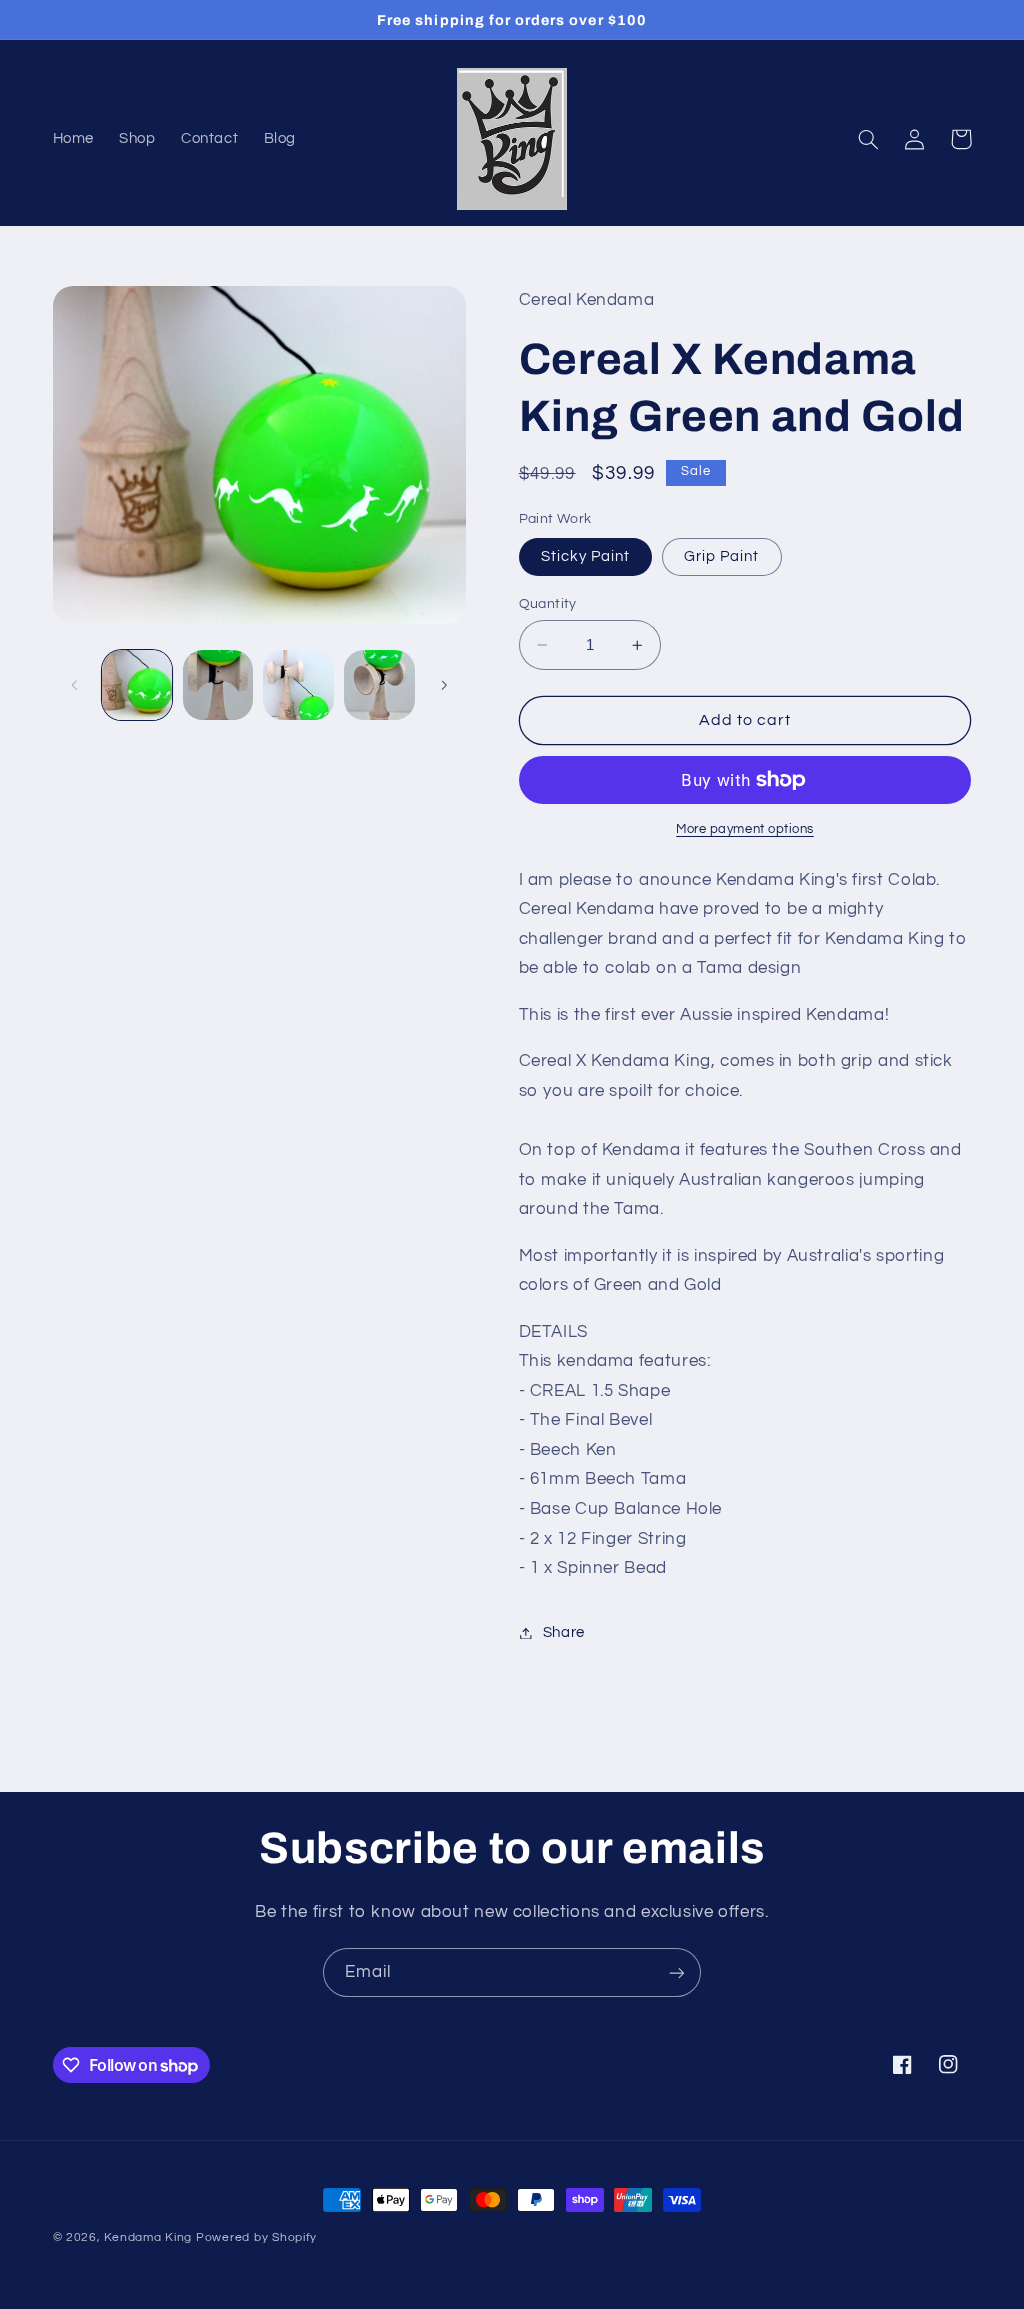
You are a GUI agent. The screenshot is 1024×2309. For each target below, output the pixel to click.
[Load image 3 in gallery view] (298, 685)
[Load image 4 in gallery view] (379, 685)
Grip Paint (722, 556)
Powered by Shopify (256, 2237)
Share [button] (564, 1632)
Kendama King (148, 2237)
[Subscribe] (677, 1972)
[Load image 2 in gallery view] (218, 685)
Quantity (548, 604)
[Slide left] (75, 685)
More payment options (745, 829)
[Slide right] (444, 685)
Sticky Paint (586, 556)
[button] (869, 139)
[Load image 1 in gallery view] (137, 685)
